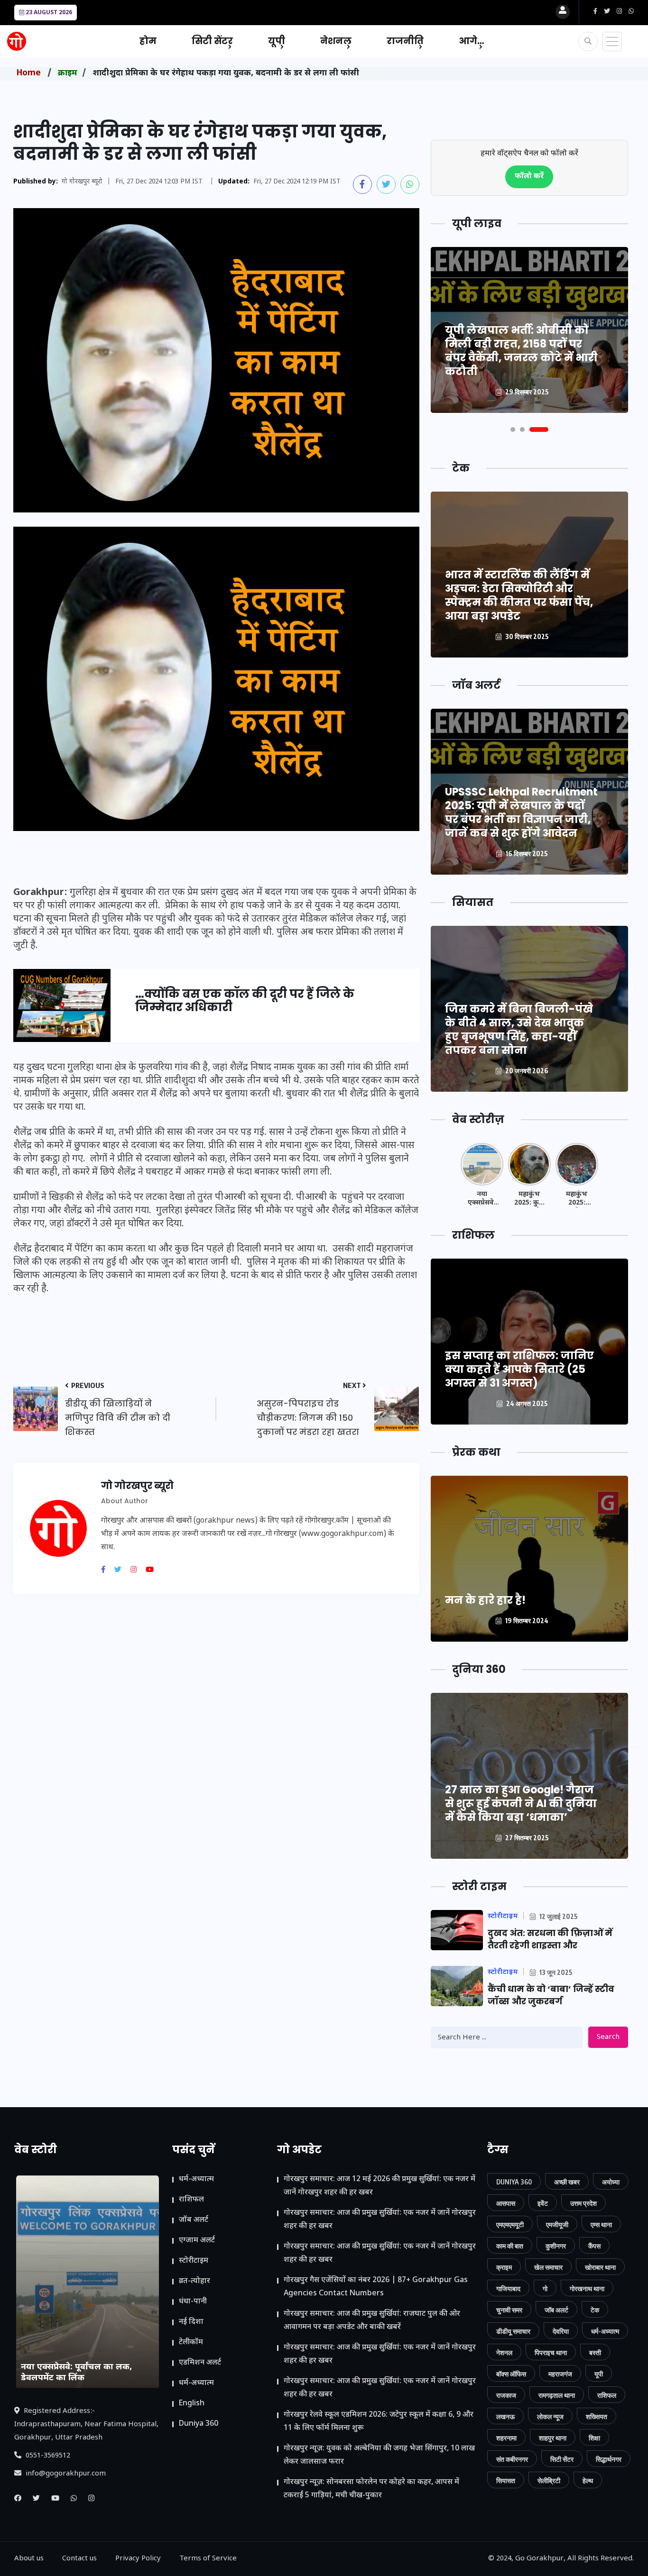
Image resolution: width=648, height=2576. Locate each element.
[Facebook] (107, 1571)
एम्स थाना (601, 2224)
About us (29, 2559)
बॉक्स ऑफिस (511, 2374)
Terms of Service (208, 2559)
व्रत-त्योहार (194, 2281)
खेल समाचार (548, 2267)
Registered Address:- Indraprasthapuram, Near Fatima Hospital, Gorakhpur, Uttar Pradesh (86, 2425)
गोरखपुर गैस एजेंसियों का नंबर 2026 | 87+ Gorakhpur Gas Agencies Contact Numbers (376, 2287)
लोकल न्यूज (550, 2416)
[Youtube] (153, 1571)
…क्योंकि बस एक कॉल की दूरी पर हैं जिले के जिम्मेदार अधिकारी (245, 1001)
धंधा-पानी (193, 2302)
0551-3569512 (47, 2456)
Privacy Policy (138, 2559)
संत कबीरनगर (512, 2459)
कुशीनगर (556, 2246)
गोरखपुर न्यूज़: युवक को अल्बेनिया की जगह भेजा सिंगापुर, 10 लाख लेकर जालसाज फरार (379, 2455)
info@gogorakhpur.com (65, 2474)
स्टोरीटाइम (194, 2261)
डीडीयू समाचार (513, 2331)
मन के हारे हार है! (485, 1600)
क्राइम (68, 73)
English (192, 2404)
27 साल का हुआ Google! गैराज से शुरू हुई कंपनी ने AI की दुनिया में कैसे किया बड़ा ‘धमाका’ (521, 1804)
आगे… (471, 41)
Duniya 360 (199, 2424)
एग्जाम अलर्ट (197, 2241)
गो (545, 2288)
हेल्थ (588, 2480)
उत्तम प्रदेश (583, 2203)
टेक (595, 2310)
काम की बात (510, 2246)
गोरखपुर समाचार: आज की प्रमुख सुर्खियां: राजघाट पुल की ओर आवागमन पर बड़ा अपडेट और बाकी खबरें (372, 2321)
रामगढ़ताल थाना (557, 2395)
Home (29, 73)
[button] (513, 429)
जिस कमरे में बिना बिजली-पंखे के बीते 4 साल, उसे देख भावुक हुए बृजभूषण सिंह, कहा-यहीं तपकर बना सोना (519, 1030)
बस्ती (595, 2352)
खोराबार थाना (600, 2267)
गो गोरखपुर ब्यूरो (82, 182)
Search (608, 2037)
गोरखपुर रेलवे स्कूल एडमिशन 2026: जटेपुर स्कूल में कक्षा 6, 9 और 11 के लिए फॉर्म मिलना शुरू (379, 2422)
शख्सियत (597, 2416)
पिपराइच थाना (551, 2352)
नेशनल (336, 41)
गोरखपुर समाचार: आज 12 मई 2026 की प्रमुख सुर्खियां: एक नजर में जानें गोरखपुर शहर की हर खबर (380, 2186)
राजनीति (405, 41)
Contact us (79, 2559)
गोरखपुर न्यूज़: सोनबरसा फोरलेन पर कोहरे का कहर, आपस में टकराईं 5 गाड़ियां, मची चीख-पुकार (371, 2489)
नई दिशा (191, 2322)
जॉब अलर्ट (194, 2220)
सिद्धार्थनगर (609, 2459)
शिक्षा (594, 2438)
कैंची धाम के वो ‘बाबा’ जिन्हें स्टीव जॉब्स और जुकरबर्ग (551, 1995)
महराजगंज (560, 2374)
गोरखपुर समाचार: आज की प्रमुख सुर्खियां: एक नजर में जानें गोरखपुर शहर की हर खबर (380, 2220)
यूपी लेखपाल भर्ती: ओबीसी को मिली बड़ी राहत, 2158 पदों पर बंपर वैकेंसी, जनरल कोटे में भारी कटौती (521, 351)
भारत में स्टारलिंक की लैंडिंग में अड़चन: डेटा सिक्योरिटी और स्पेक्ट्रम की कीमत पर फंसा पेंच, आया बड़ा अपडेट (519, 595)
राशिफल (191, 2200)
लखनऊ (505, 2416)
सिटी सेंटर (212, 41)
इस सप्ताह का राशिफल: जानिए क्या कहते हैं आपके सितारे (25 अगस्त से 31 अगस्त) (519, 1369)
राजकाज (506, 2395)
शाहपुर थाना (553, 2438)
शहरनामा (506, 2438)
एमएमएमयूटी (510, 2224)
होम (148, 41)
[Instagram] (137, 1571)
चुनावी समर (509, 2310)
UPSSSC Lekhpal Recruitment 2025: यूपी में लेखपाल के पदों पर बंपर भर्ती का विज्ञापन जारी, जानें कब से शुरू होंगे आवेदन (521, 813)
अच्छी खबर (567, 2182)
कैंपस (594, 2246)
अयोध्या (611, 2182)
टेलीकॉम (191, 2343)
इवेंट (543, 2203)
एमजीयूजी (557, 2224)
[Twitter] (121, 1571)
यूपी (277, 41)
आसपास (506, 2203)
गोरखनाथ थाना (587, 2288)
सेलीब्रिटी (549, 2480)
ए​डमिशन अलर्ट (200, 2363)
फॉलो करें (529, 177)
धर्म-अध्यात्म (196, 2179)
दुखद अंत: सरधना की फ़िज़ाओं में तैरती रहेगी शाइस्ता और (550, 1939)
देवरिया (561, 2331)
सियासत (506, 2480)
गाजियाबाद (508, 2288)
